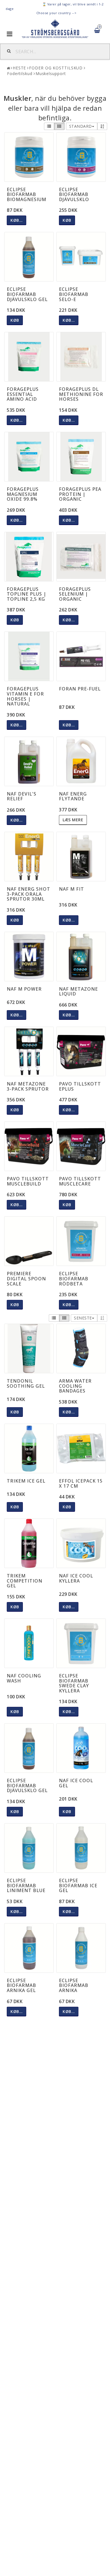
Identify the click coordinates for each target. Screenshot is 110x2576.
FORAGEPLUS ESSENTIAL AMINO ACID (23, 394)
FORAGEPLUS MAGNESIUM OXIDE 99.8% (23, 494)
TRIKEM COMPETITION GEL (25, 1581)
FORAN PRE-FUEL (80, 689)
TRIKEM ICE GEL (26, 1481)
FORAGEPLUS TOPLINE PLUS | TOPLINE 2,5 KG (27, 594)
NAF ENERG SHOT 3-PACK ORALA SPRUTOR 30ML (28, 894)
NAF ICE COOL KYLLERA (76, 1578)
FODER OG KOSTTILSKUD (56, 68)
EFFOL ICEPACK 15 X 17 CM (81, 1483)
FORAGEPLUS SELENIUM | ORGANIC (75, 594)
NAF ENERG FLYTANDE (73, 796)
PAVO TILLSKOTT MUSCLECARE (80, 1181)
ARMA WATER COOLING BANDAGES (75, 1386)
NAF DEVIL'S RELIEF (22, 796)
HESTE (19, 68)
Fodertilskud (20, 73)
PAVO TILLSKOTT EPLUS (80, 1086)
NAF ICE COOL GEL (76, 1783)
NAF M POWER (24, 989)
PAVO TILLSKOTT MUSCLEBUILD (28, 1181)
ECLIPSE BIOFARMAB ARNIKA (74, 1985)
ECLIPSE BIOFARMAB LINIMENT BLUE (26, 1885)
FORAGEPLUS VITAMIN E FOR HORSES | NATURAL (25, 696)
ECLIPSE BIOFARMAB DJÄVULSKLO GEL (27, 294)
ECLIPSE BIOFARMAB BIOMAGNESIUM (27, 194)
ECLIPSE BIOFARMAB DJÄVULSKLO (74, 194)
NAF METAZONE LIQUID (78, 991)
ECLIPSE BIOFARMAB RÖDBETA (74, 1279)
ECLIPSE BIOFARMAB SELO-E (74, 294)
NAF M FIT (71, 889)
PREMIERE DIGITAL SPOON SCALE (26, 1279)
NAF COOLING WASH (24, 1678)
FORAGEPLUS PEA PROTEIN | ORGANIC (80, 494)
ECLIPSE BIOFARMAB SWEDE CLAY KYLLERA (74, 1683)
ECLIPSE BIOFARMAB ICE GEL (78, 1885)
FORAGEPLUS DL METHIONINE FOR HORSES (81, 394)
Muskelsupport (51, 73)
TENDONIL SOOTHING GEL (26, 1383)
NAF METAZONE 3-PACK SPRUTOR (28, 1086)
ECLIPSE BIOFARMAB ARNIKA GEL (21, 1985)
